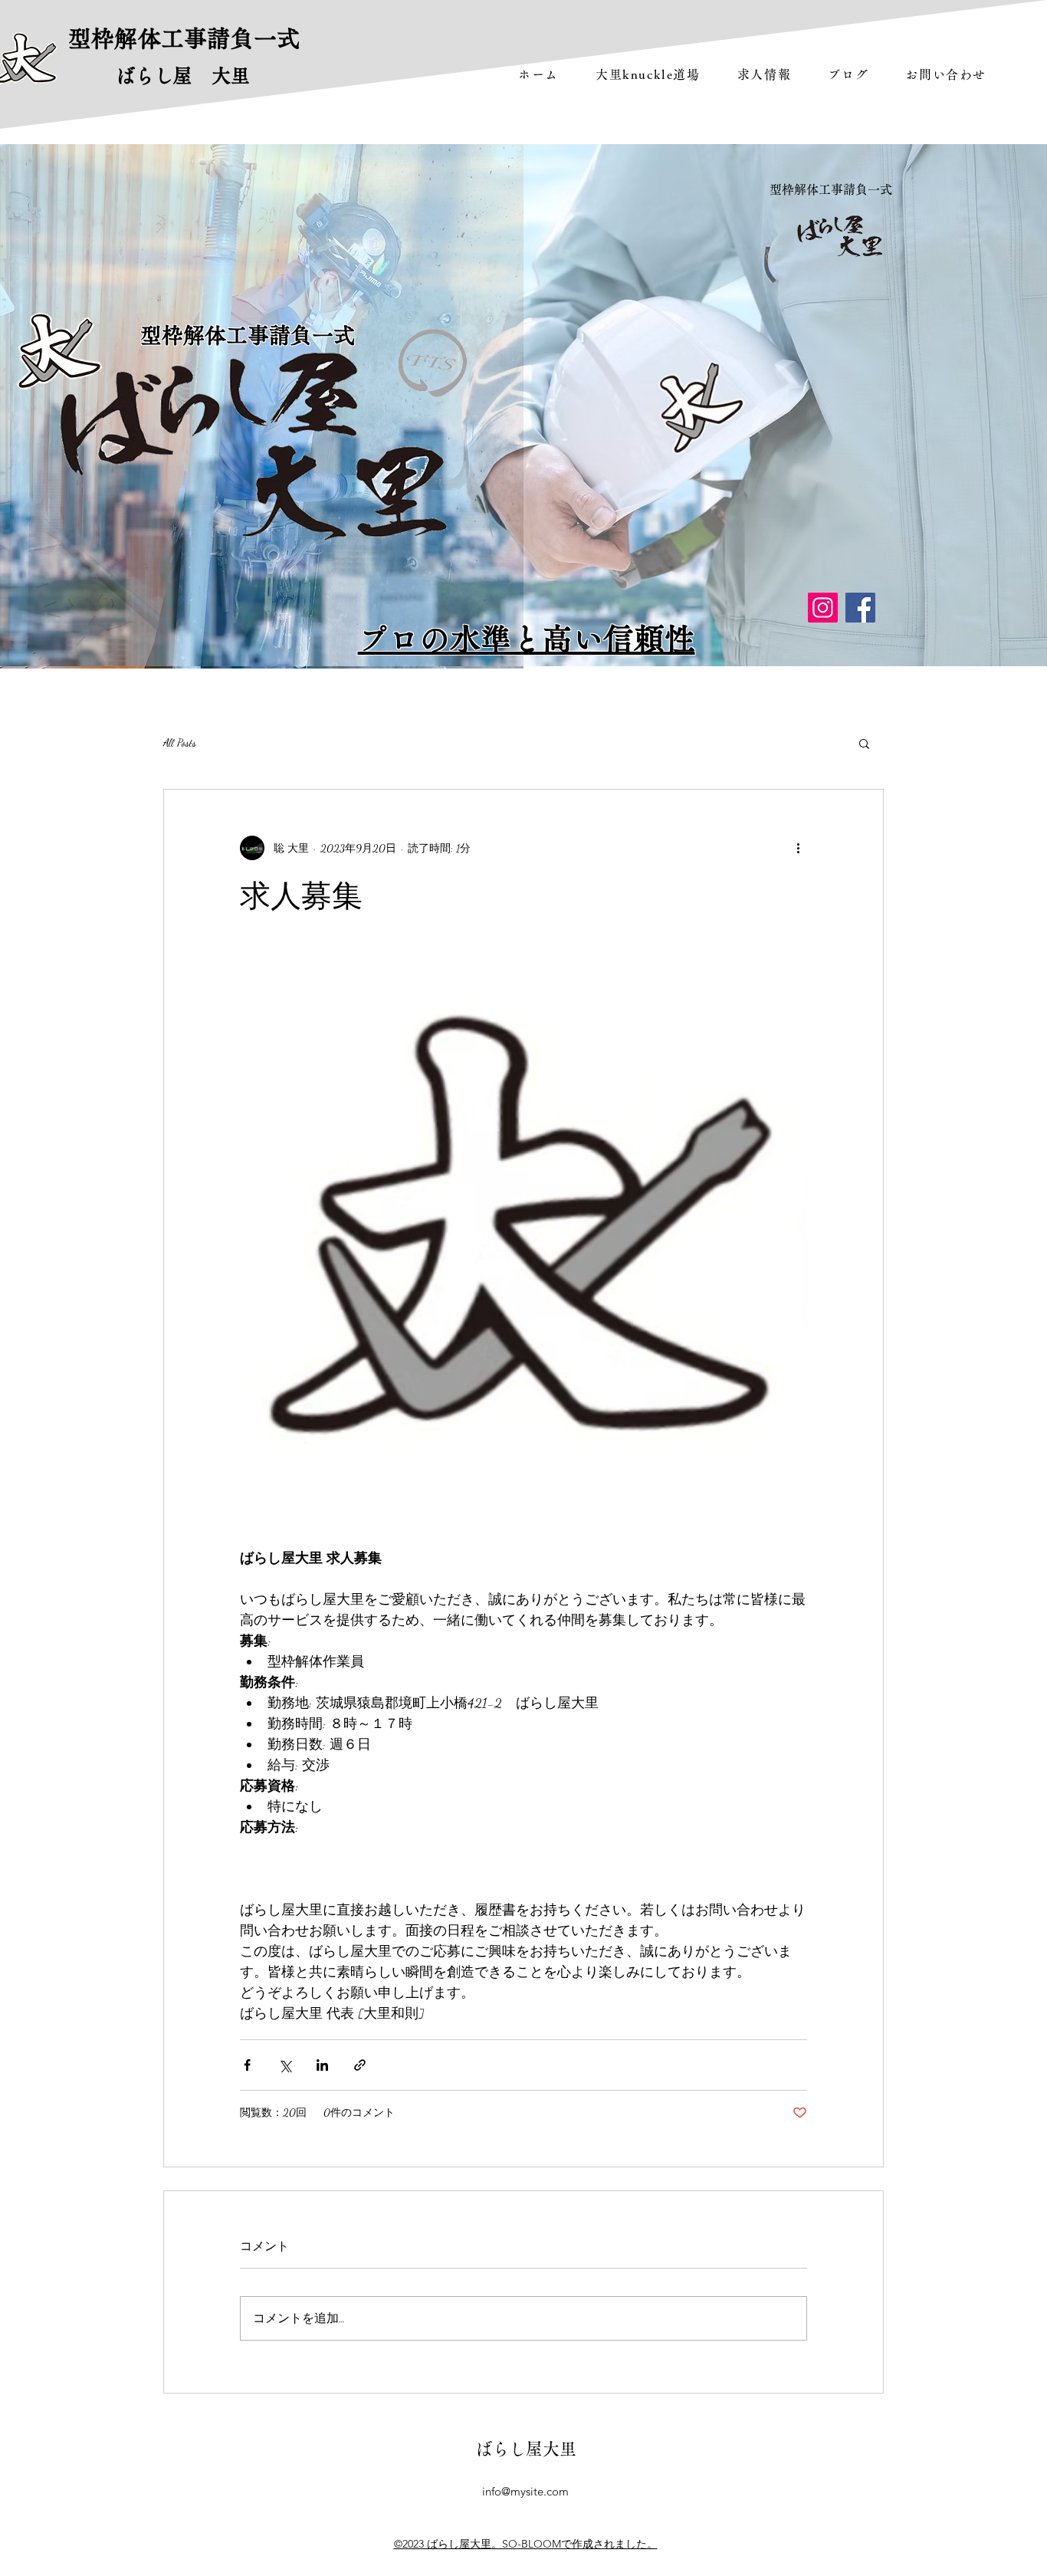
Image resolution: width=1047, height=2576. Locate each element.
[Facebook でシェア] (247, 2065)
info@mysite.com (525, 2491)
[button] (864, 743)
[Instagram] (823, 608)
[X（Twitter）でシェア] (285, 2065)
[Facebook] (860, 608)
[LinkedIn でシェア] (322, 2065)
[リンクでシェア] (360, 2065)
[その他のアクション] (798, 848)
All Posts (180, 743)
